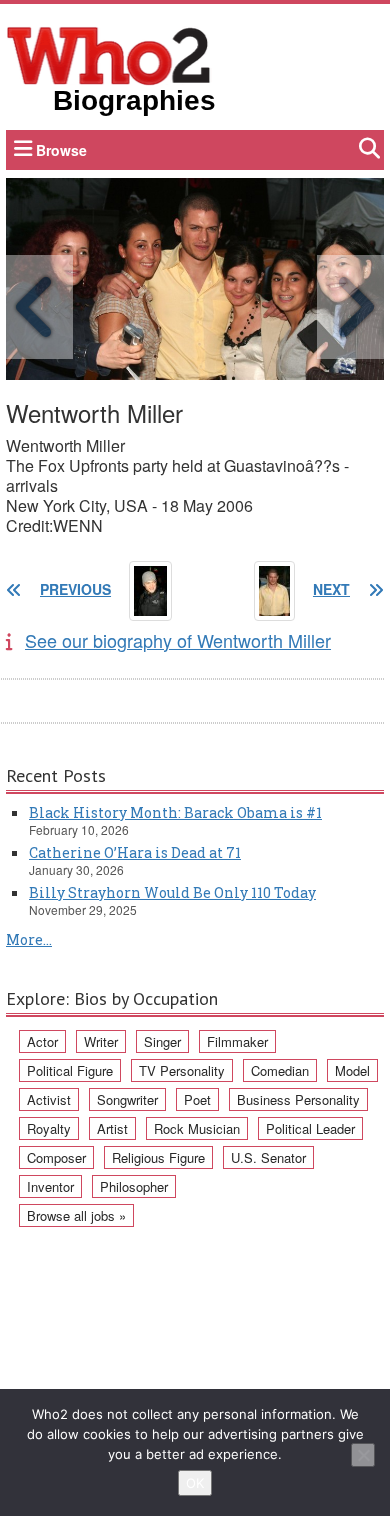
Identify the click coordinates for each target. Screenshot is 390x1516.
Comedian (280, 1070)
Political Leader (310, 1128)
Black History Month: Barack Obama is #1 (175, 812)
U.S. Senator (268, 1157)
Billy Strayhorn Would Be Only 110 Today (172, 892)
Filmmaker (237, 1041)
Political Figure (70, 1070)
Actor (42, 1041)
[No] (363, 1455)
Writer (101, 1041)
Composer (56, 1157)
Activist (49, 1099)
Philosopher (134, 1186)
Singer (162, 1041)
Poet (197, 1099)
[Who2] (109, 54)
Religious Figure (158, 1157)
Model (352, 1070)
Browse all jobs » (76, 1215)
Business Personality (298, 1099)
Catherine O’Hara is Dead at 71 (135, 852)
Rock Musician (197, 1128)
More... (29, 939)
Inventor (50, 1186)
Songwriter (127, 1099)
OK (195, 1483)
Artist (112, 1128)
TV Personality (182, 1070)
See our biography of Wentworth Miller (178, 640)
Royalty (49, 1128)
